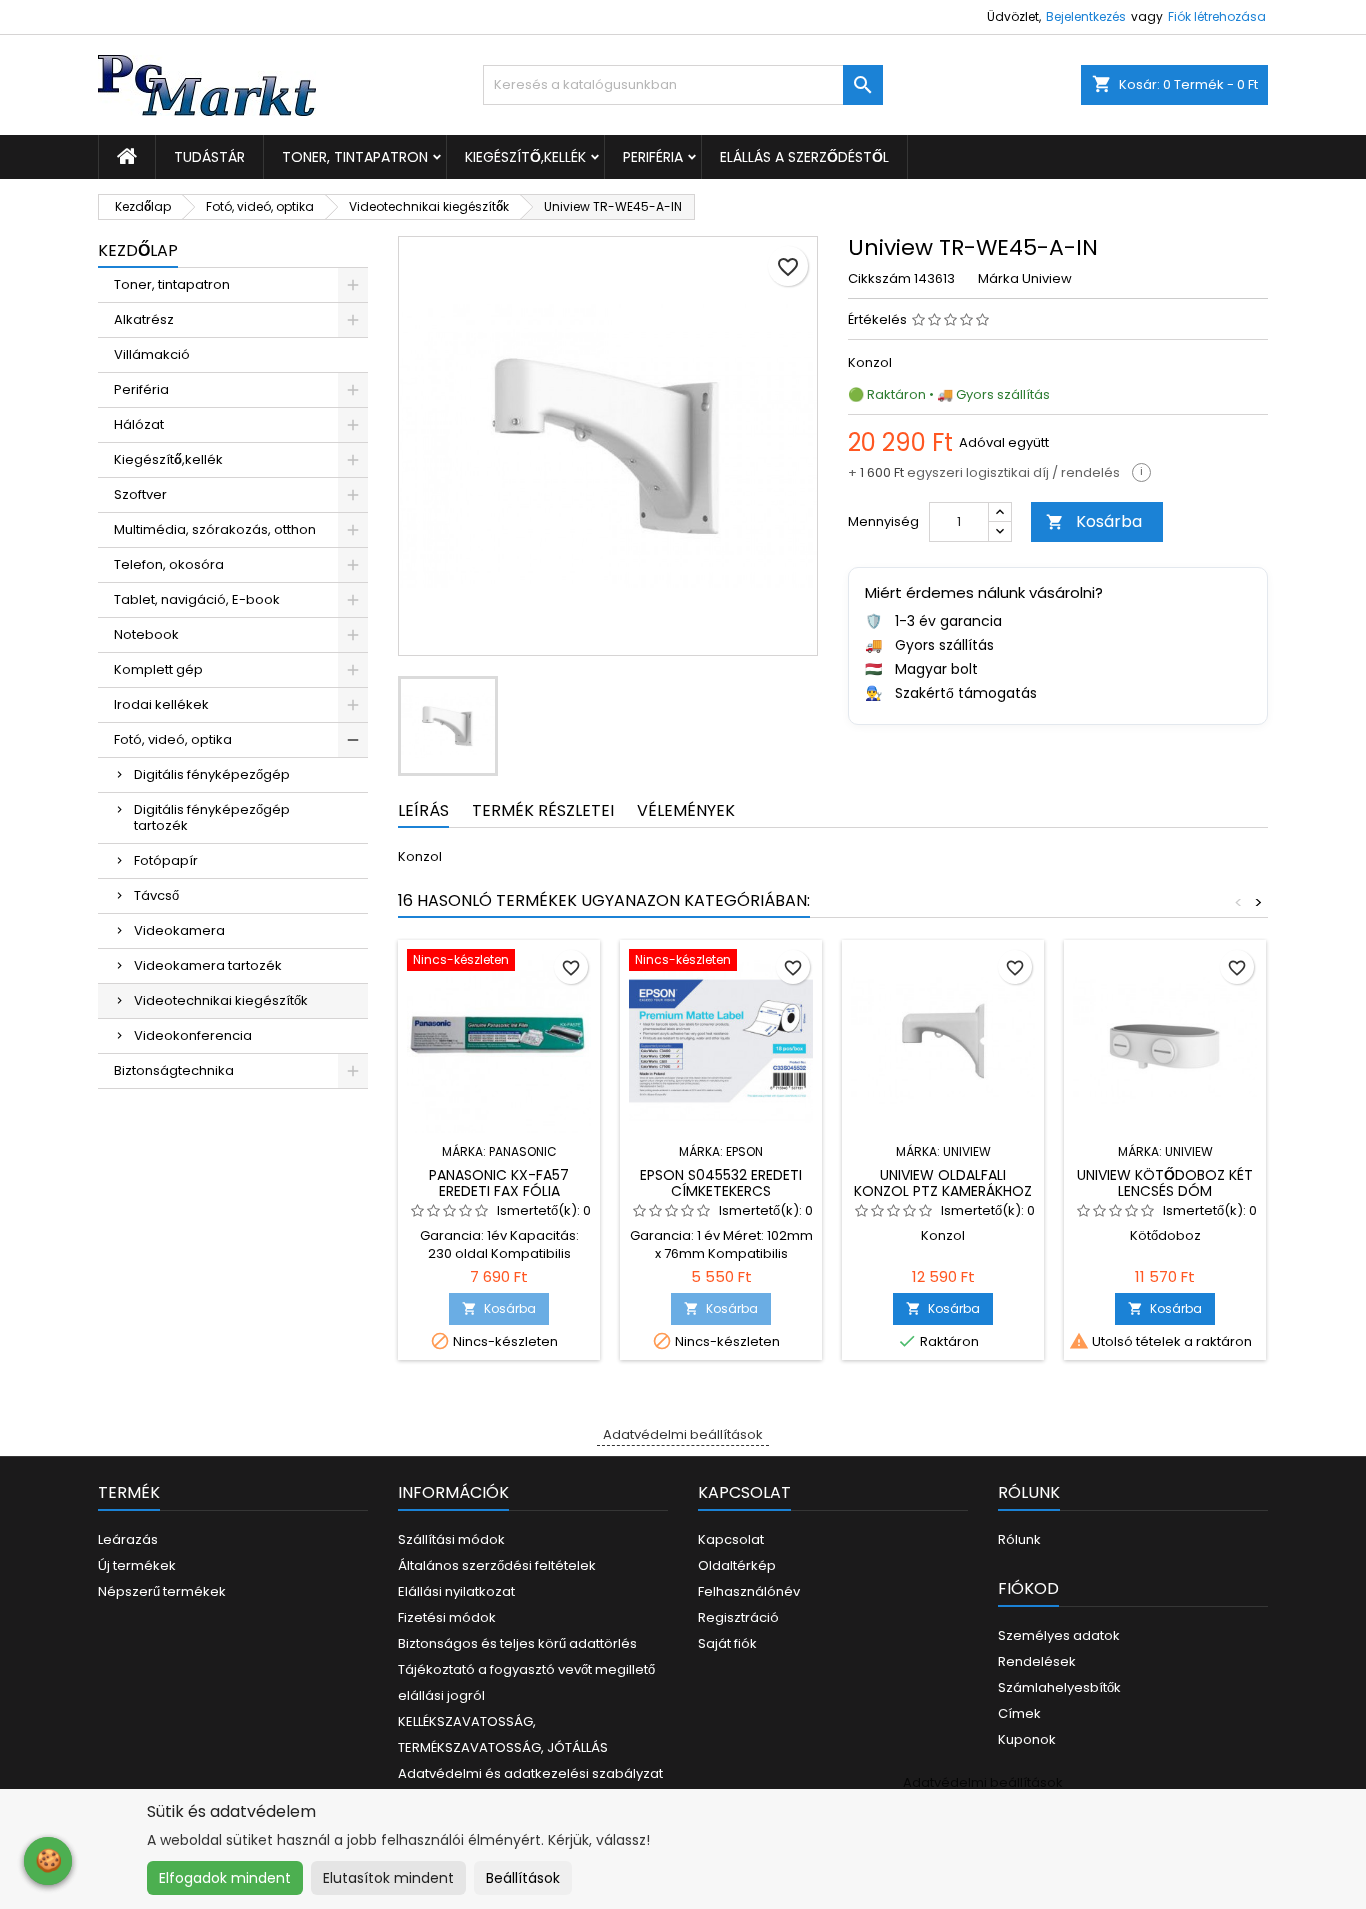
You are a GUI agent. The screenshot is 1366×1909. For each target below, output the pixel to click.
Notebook (146, 634)
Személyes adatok (1059, 1635)
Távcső (156, 895)
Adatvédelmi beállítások (683, 1434)
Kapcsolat (731, 1539)
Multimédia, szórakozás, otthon (215, 529)
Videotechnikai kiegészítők (221, 1000)
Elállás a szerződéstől (804, 157)
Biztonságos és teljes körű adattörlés (517, 1643)
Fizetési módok (447, 1617)
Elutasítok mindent (388, 1878)
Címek (1019, 1713)
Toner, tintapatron (355, 157)
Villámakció (152, 354)
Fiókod (1028, 1588)
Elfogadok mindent (225, 1878)
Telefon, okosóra (169, 564)
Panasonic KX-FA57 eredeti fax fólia (499, 1183)
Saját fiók (727, 1643)
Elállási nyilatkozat (456, 1591)
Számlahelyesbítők (1059, 1687)
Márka (998, 279)
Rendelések (1037, 1661)
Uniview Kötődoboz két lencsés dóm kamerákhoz (1165, 1191)
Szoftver (140, 494)
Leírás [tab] (423, 810)
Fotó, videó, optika (173, 739)
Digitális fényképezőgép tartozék (212, 817)
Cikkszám (879, 279)
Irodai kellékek (161, 704)
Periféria (653, 157)
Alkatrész (144, 319)
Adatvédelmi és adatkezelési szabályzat (530, 1773)
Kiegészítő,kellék (525, 157)
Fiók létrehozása (1217, 16)
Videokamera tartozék (208, 965)
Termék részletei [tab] (543, 810)
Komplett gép (158, 669)
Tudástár (209, 157)
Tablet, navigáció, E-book (197, 599)
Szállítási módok (451, 1539)
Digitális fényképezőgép (212, 774)
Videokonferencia (193, 1035)
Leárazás (128, 1539)
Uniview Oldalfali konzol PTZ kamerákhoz (943, 1183)
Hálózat (139, 424)
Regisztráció (738, 1617)
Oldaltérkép (737, 1565)
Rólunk (1019, 1539)
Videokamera (179, 930)
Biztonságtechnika (174, 1070)
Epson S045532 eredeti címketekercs (721, 1183)
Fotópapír (166, 860)
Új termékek (137, 1565)
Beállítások (523, 1878)
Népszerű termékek (162, 1591)
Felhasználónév (749, 1591)
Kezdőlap (138, 250)
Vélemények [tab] (686, 810)
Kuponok (1027, 1739)
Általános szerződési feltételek (497, 1565)
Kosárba (1094, 521)
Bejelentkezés (1086, 16)
